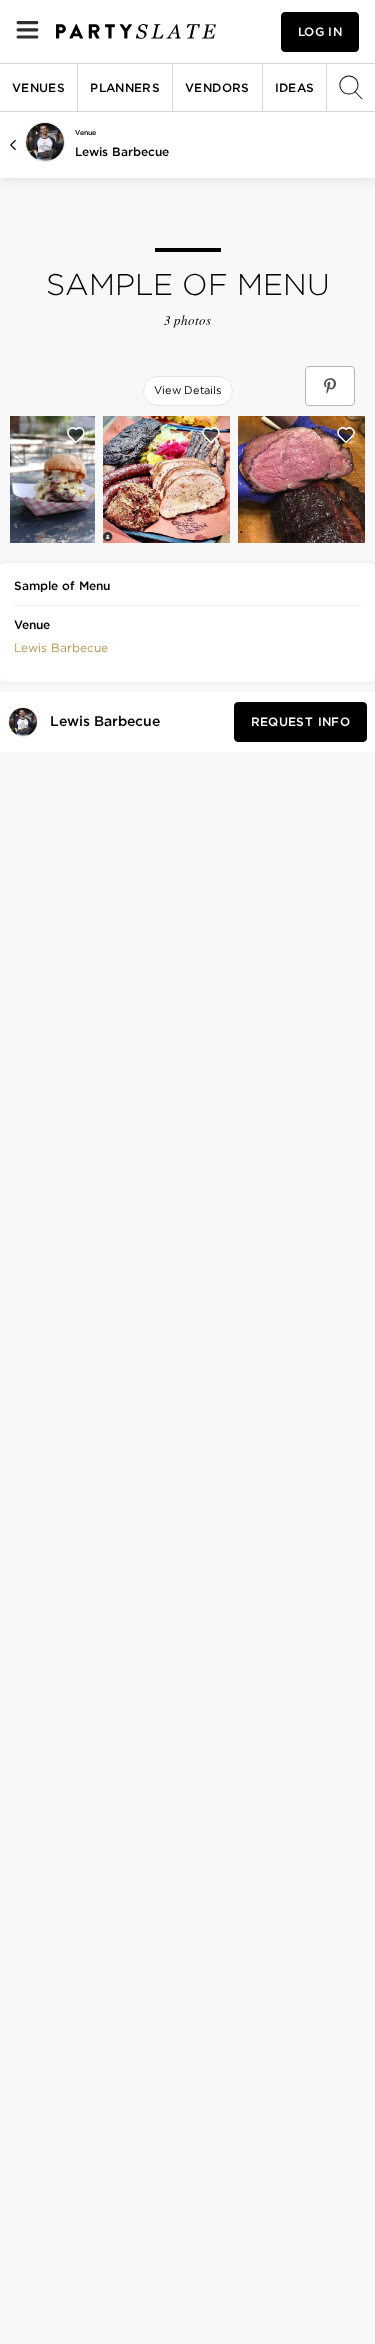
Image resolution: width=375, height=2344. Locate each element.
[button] (61, 646)
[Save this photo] (76, 435)
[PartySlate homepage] (136, 31)
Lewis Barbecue (122, 151)
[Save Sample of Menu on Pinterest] (330, 386)
